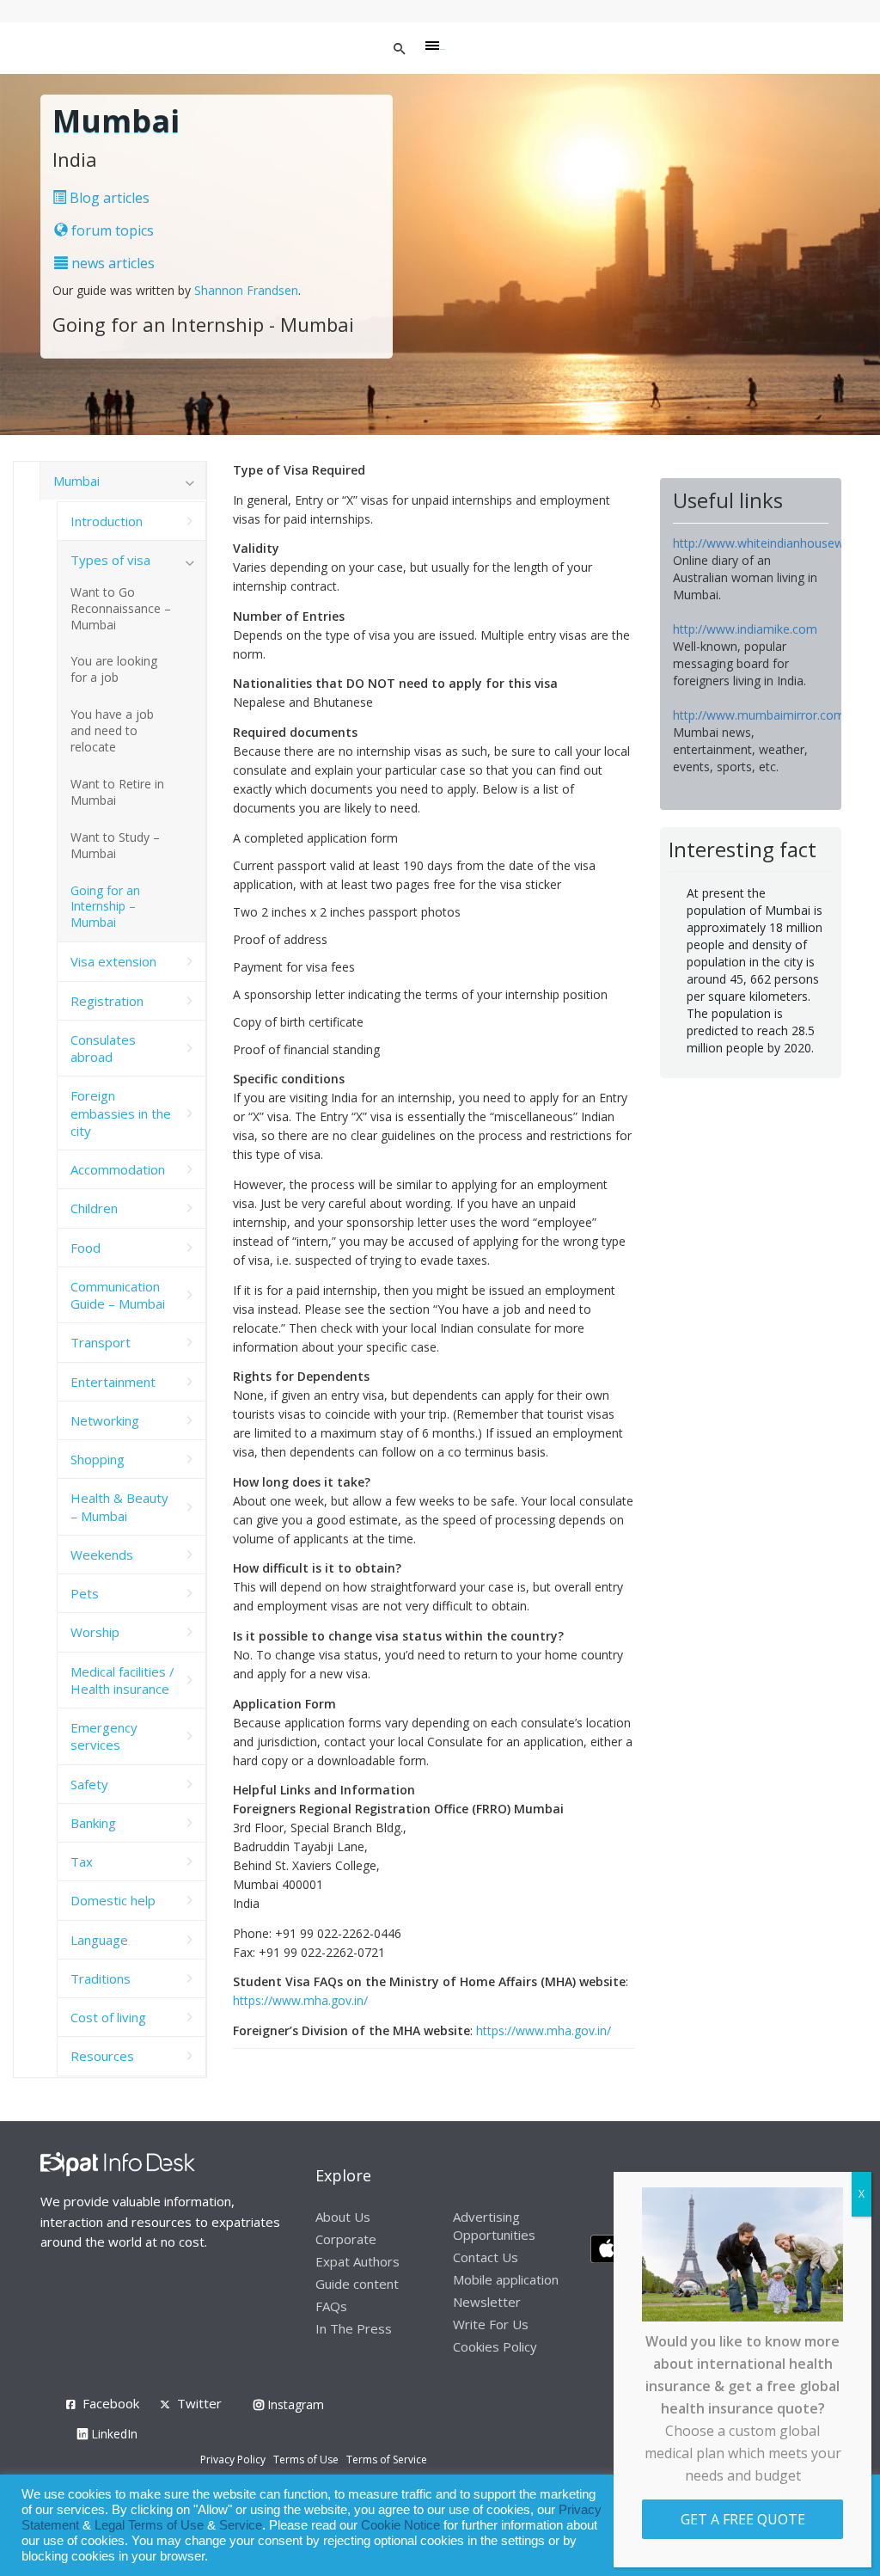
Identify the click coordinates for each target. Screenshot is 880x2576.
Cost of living (108, 2017)
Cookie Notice (400, 2525)
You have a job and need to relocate (112, 730)
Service (241, 2525)
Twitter (199, 2403)
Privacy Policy (233, 2459)
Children (94, 1208)
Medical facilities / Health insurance (122, 1680)
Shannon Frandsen (246, 290)
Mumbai (76, 481)
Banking (93, 1823)
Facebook (111, 2403)
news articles (111, 263)
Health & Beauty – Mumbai (119, 1506)
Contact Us (486, 2257)
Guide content (357, 2284)
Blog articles (108, 198)
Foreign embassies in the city (121, 1113)
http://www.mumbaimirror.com (759, 715)
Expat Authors (357, 2261)
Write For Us (491, 2324)
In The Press (354, 2328)
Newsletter (487, 2302)
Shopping (98, 1459)
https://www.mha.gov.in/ (300, 2000)
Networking (105, 1420)
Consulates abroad (103, 1048)
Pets (85, 1593)
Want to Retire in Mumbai (117, 792)
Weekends (102, 1555)
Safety (89, 1784)
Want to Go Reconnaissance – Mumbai (121, 608)
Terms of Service (387, 2459)
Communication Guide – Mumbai (118, 1295)
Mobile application (506, 2279)
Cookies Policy (495, 2346)
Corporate (346, 2239)
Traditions (101, 1978)
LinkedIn (113, 2434)
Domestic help (113, 1900)
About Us (343, 2217)
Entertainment (113, 1382)
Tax (82, 1861)
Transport (101, 1342)
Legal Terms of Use (149, 2525)
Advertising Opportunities (494, 2226)
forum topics (111, 230)
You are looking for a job (114, 669)
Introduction (107, 521)
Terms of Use (306, 2459)
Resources (102, 2056)
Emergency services (104, 1736)
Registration (107, 1001)
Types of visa (110, 560)
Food (86, 1248)
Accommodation (118, 1169)
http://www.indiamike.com (745, 629)
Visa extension (113, 961)
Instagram (294, 2404)
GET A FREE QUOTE (743, 2519)
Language (99, 1940)
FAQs (331, 2306)
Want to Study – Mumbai (115, 845)
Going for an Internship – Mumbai (105, 907)
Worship (95, 1632)
